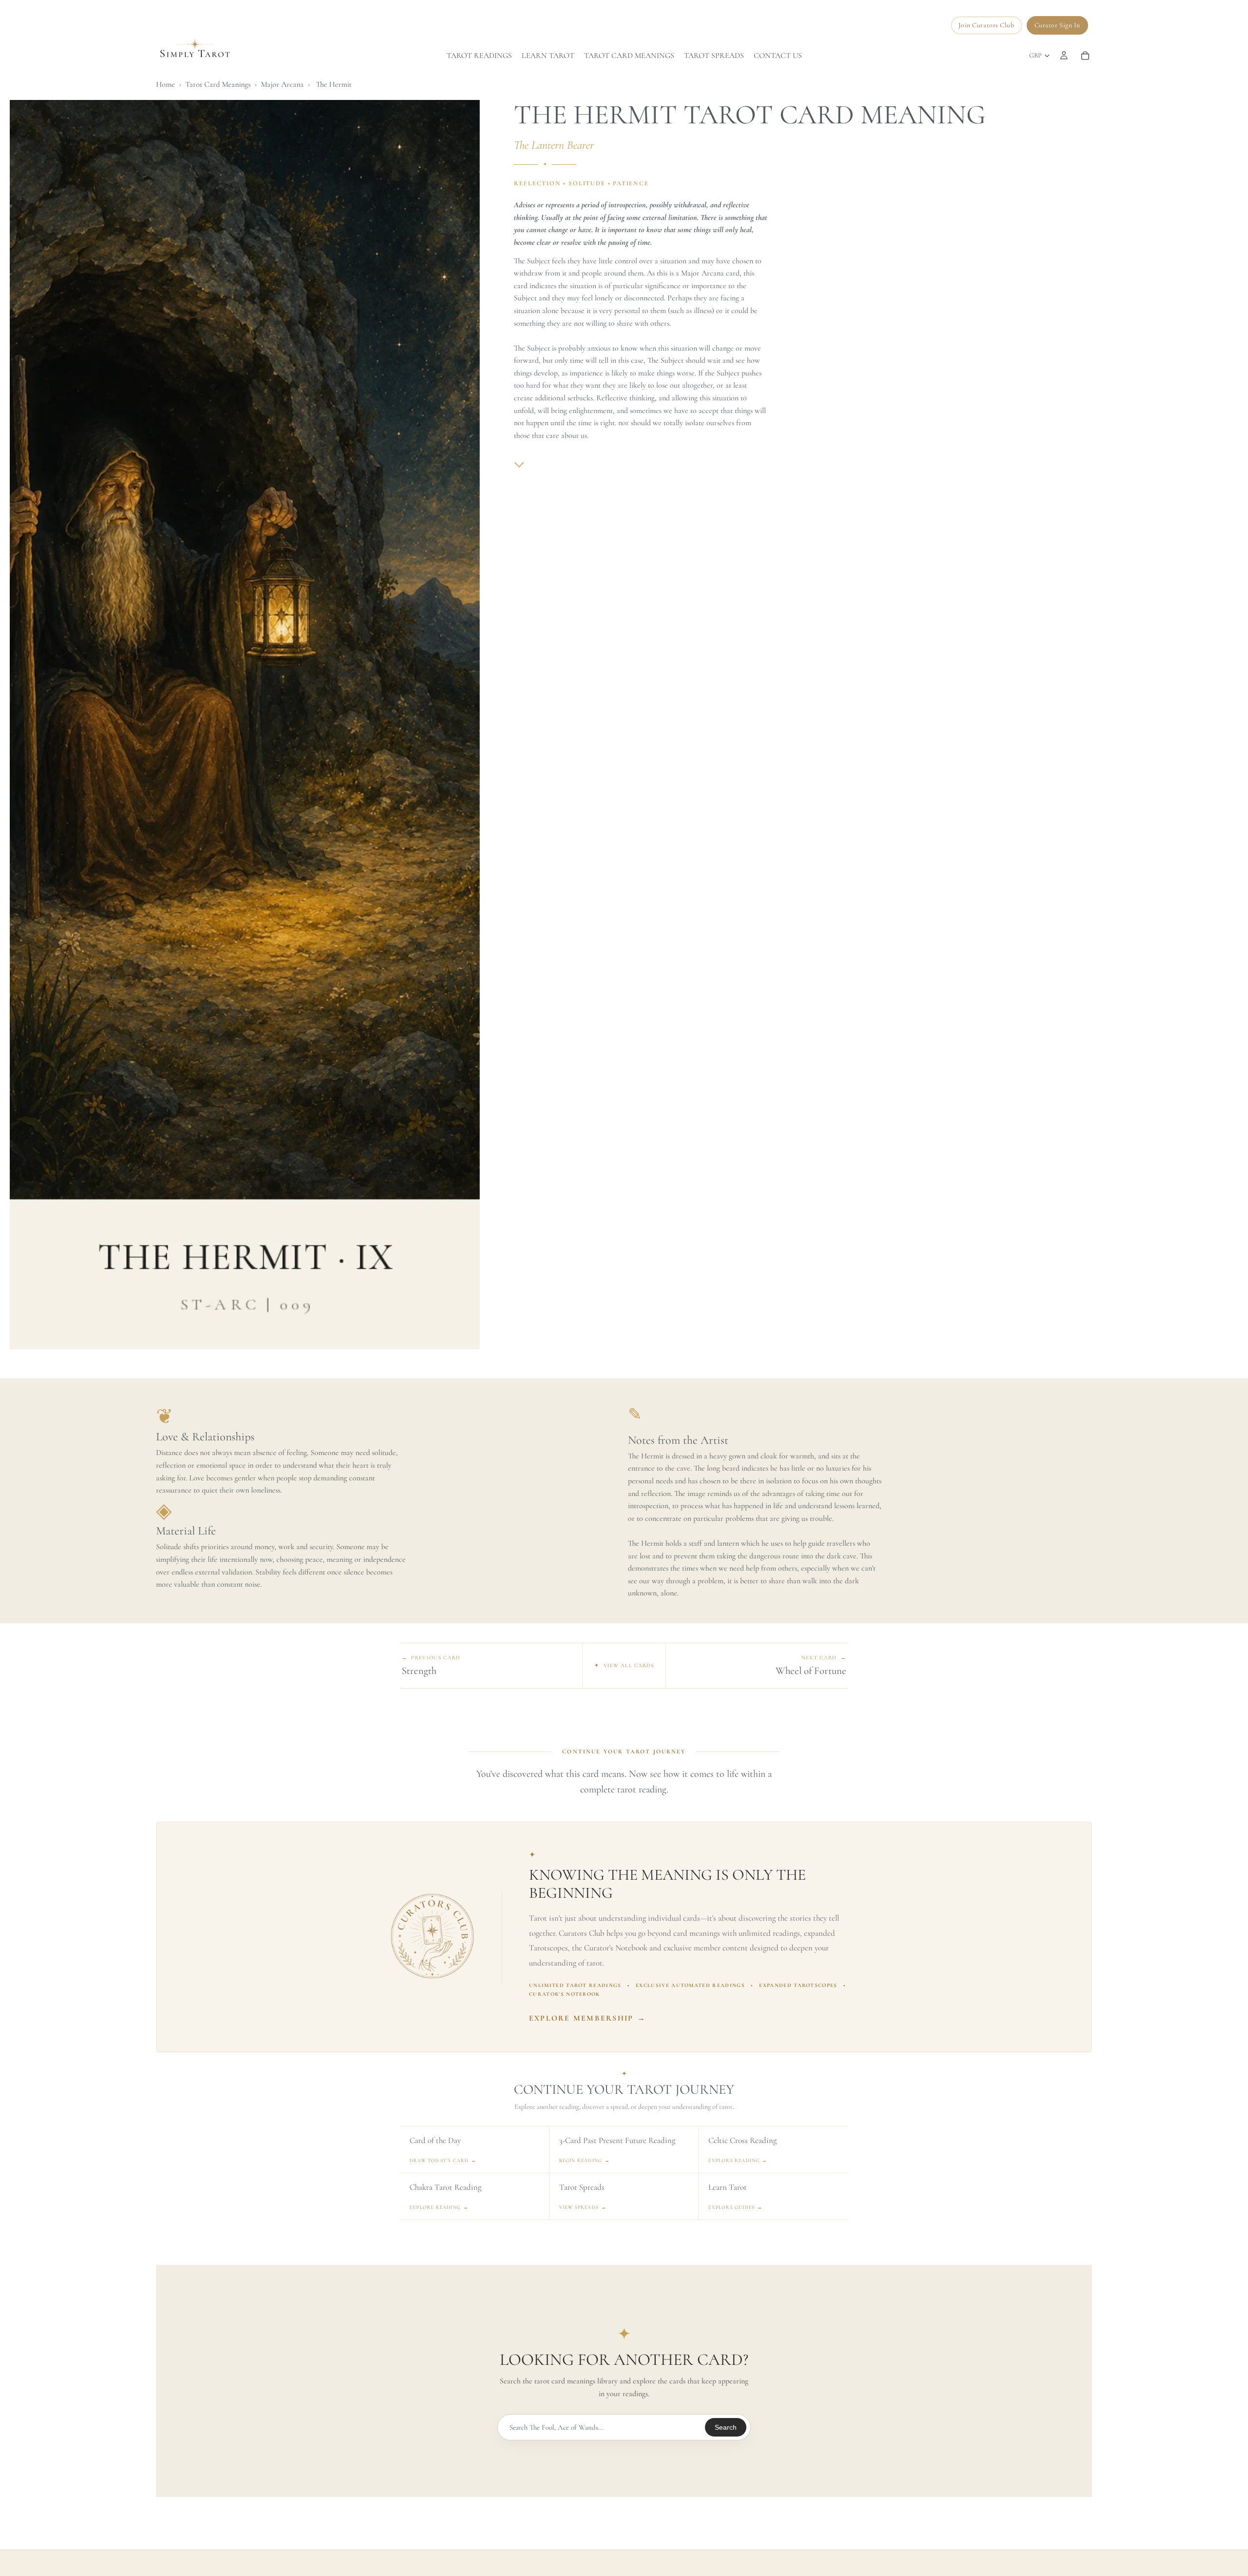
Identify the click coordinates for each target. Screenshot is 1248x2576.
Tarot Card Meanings (218, 84)
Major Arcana (282, 84)
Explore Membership (588, 2018)
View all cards (624, 1665)
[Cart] (1085, 56)
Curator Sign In (1057, 25)
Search (726, 2427)
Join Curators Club (986, 25)
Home (166, 84)
